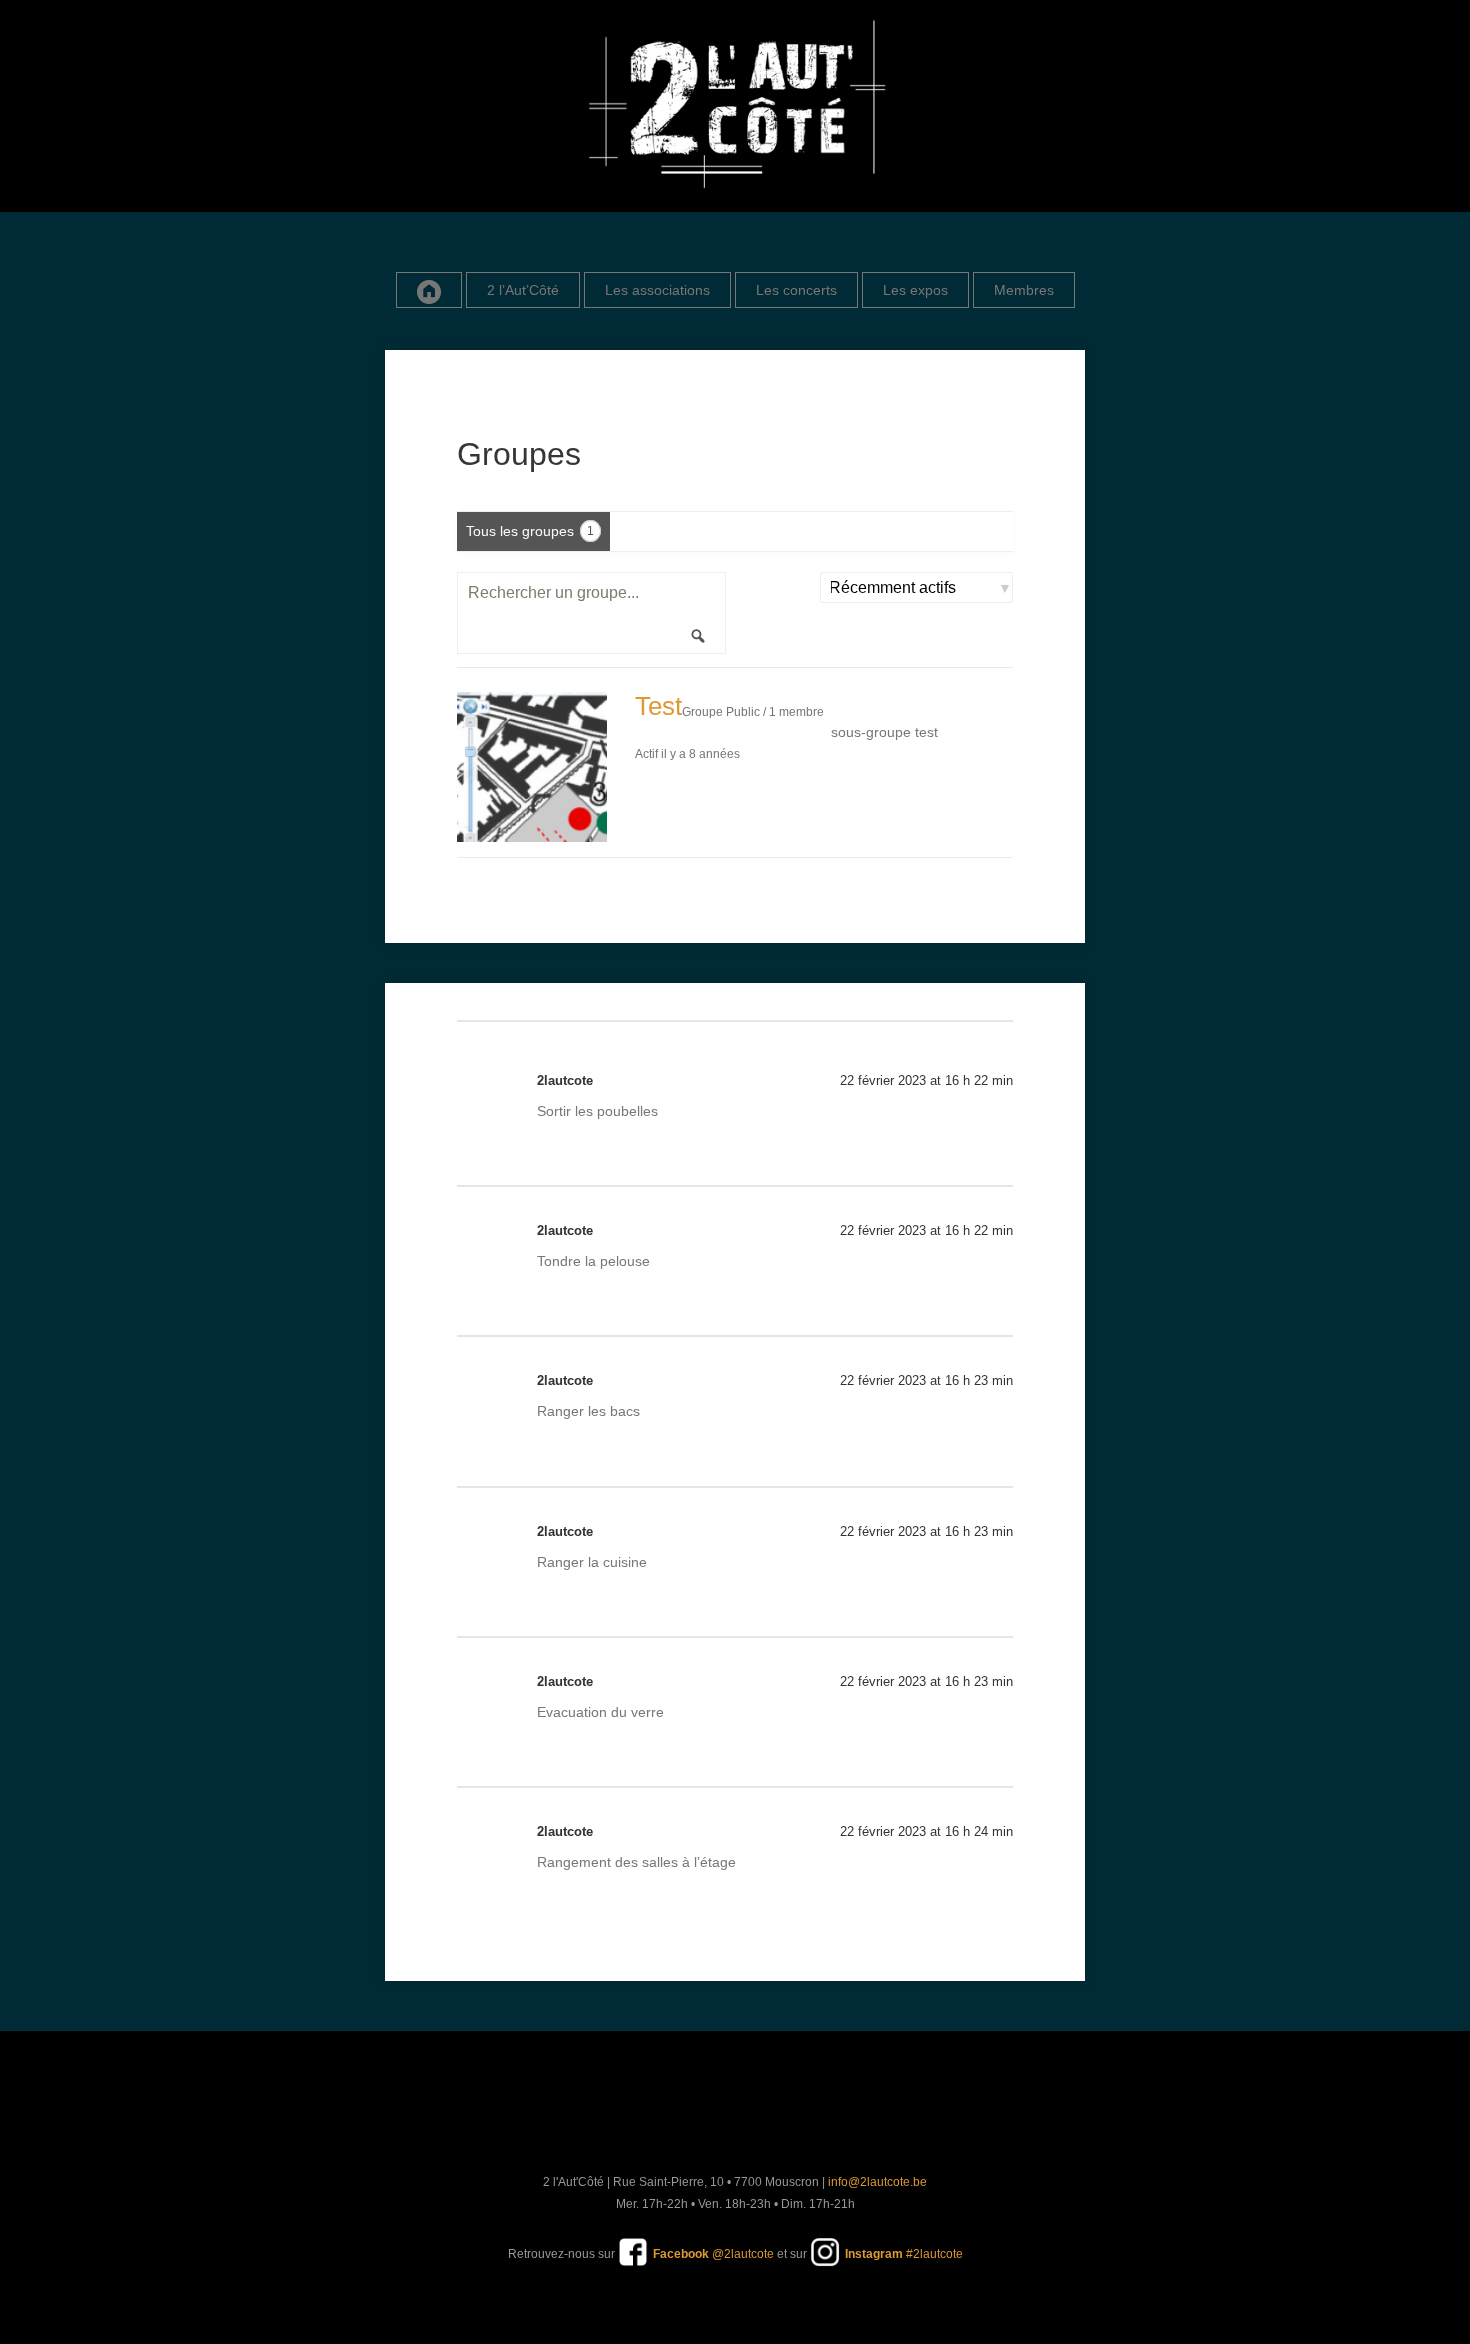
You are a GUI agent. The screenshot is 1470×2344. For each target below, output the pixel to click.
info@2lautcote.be (877, 2182)
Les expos (915, 290)
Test (658, 706)
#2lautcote (904, 2254)
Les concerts (796, 290)
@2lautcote (713, 2254)
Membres (1024, 290)
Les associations (657, 290)
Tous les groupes (530, 531)
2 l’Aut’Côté (523, 290)
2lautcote (565, 1080)
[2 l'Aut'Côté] (735, 106)
